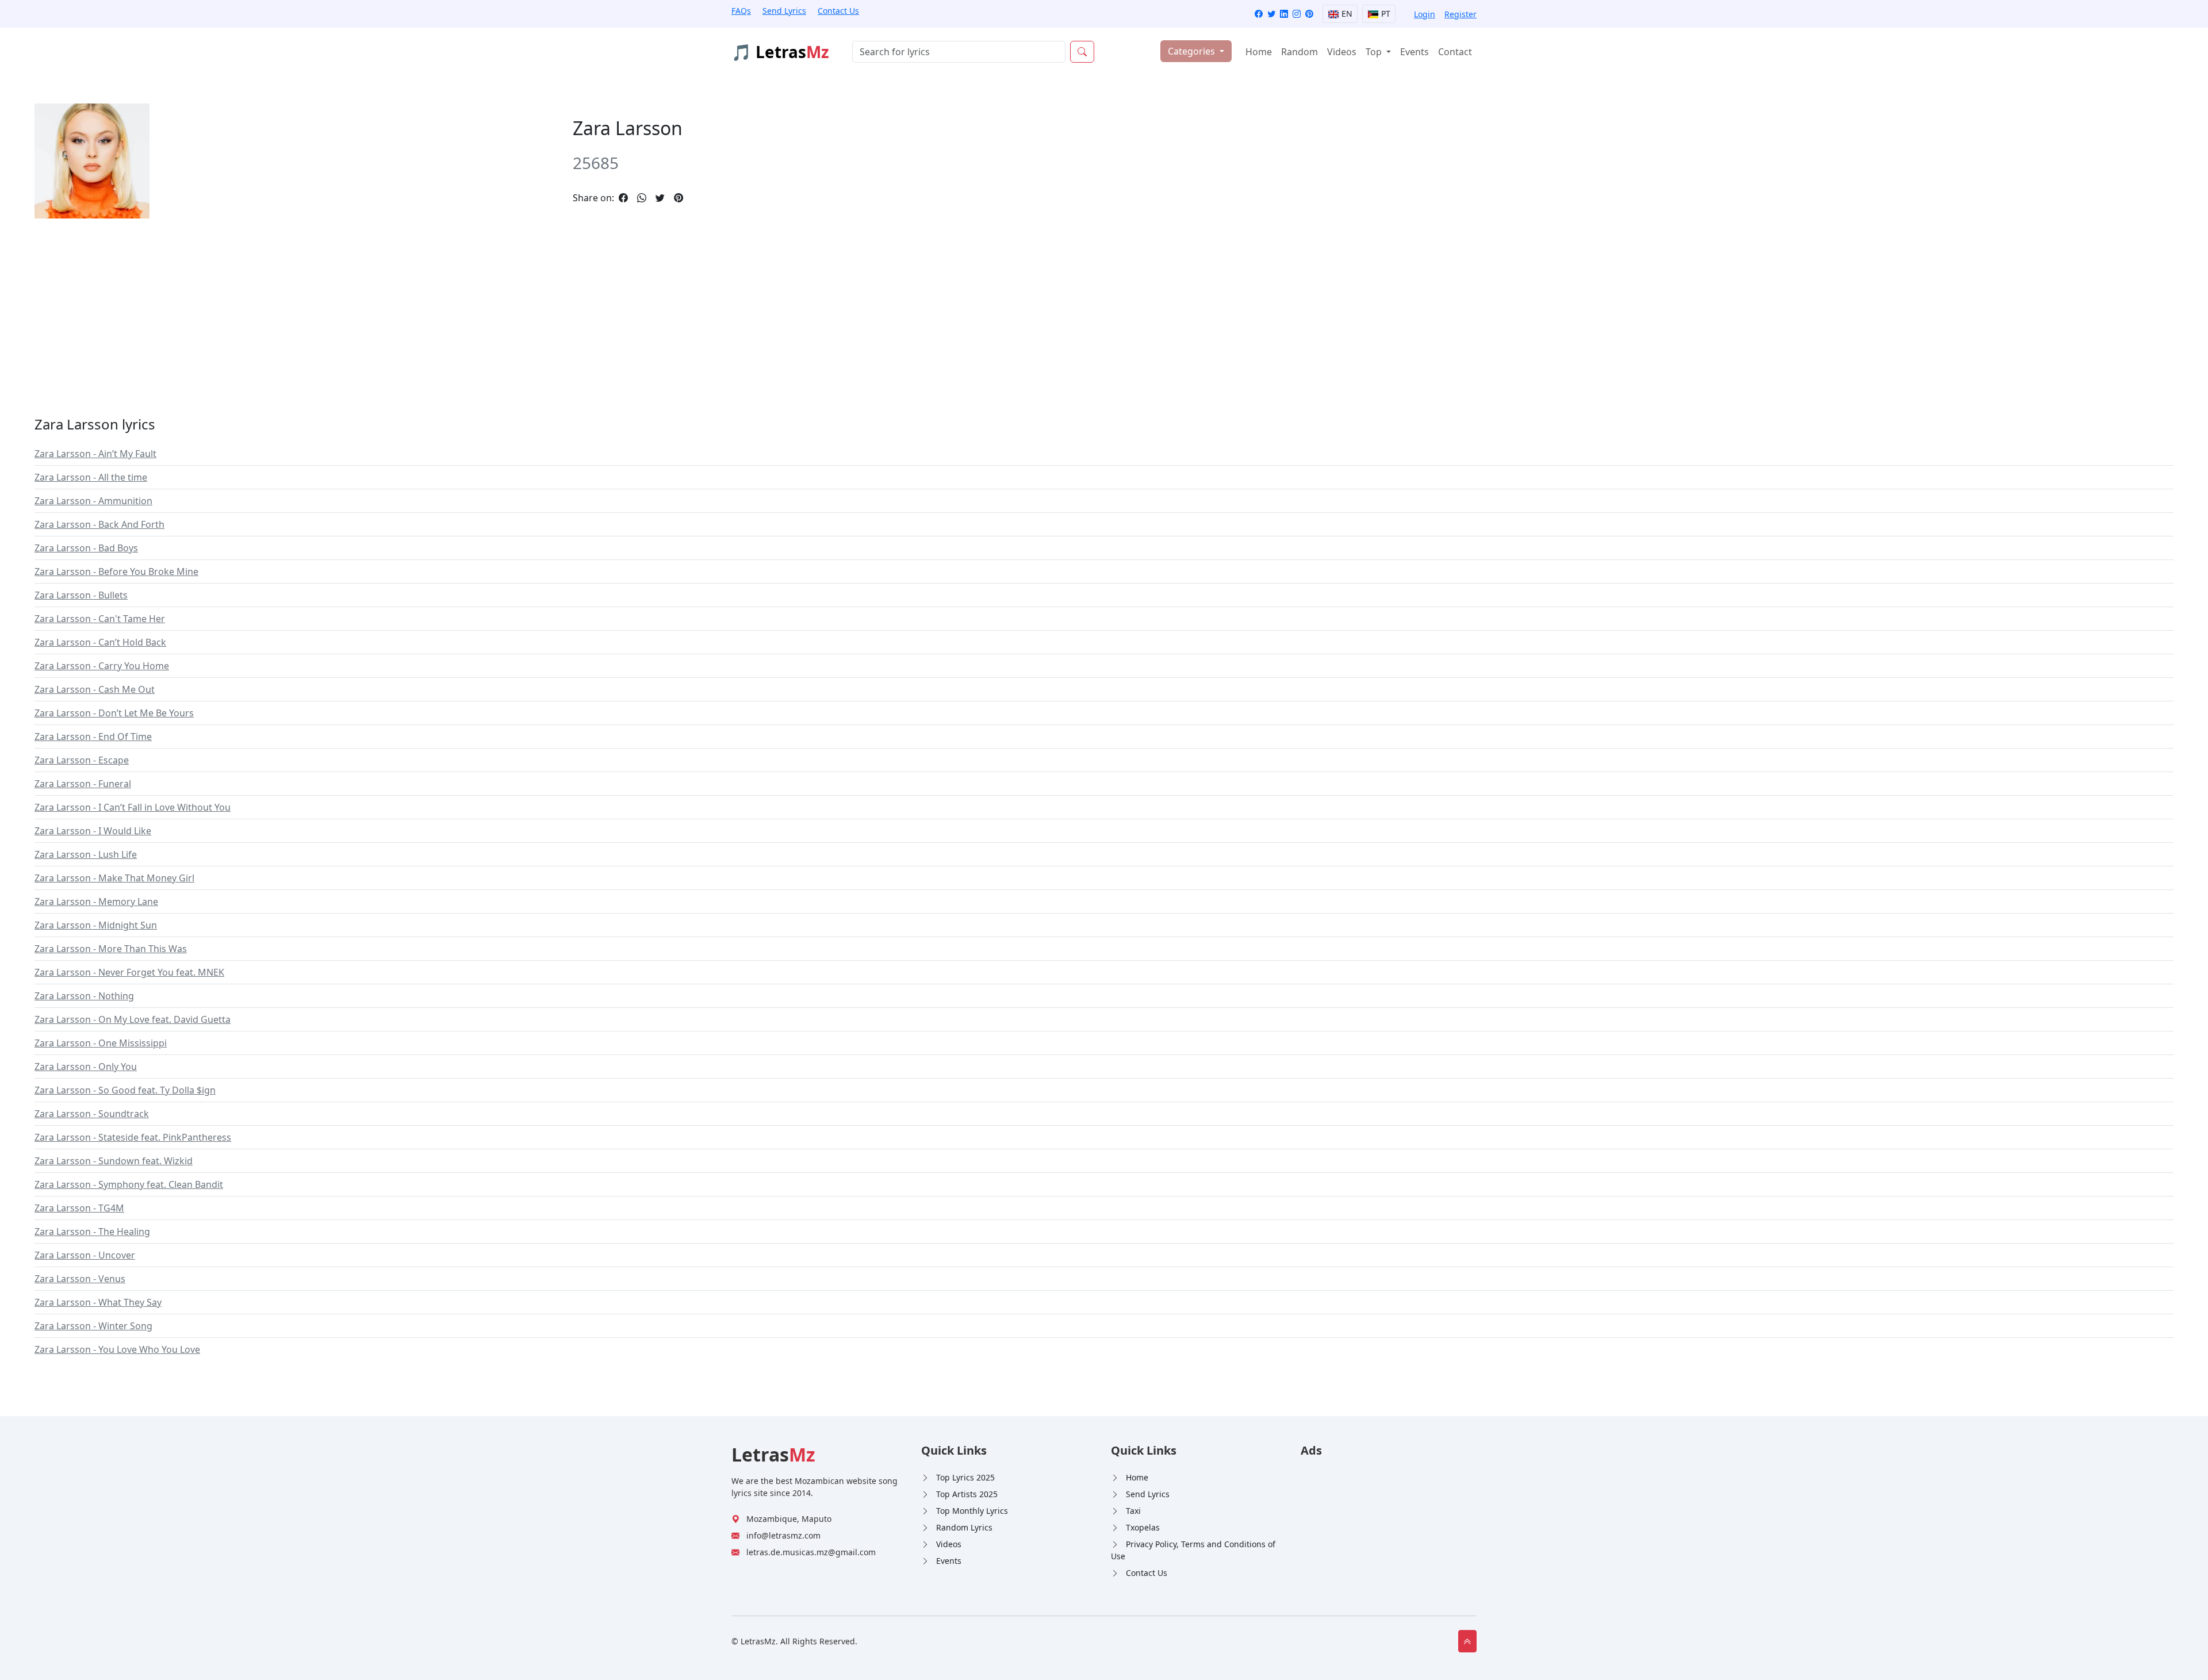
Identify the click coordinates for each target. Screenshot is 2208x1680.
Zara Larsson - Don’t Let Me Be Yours (114, 713)
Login (1425, 14)
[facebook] (623, 198)
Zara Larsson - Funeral (83, 784)
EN (1346, 14)
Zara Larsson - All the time (91, 477)
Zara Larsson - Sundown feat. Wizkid (114, 1161)
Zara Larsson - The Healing (92, 1232)
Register (1460, 14)
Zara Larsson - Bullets (81, 595)
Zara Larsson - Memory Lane (96, 902)
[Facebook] (1259, 14)
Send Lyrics (784, 11)
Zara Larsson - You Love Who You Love (117, 1349)
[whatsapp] (642, 198)
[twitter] (660, 198)
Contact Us (838, 11)
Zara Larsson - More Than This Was (111, 949)
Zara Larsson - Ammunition (93, 501)
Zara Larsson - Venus (80, 1279)
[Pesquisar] (1082, 52)
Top (1375, 52)
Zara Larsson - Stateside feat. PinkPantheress (133, 1137)
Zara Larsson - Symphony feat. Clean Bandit (129, 1184)
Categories (1193, 51)
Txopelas (1143, 1527)
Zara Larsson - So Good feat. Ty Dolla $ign (125, 1090)
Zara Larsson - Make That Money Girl (114, 878)
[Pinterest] (1309, 14)
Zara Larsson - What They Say (98, 1302)
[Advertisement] (379, 308)
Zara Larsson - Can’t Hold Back (100, 642)
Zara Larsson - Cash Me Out (95, 689)
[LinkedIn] (1284, 14)
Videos (1342, 52)
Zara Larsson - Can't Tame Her (100, 619)
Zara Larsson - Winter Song (93, 1326)
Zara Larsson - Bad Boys (86, 548)
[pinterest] (678, 198)
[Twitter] (1271, 14)
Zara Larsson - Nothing (84, 996)
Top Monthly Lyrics (972, 1511)
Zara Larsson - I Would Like (93, 831)
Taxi (1133, 1511)
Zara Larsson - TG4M (79, 1208)
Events (1414, 52)
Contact (1455, 52)
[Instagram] (1297, 14)
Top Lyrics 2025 (965, 1477)
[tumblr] (692, 198)
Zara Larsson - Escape (82, 760)
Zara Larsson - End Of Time (93, 737)
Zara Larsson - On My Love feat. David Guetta (133, 1019)
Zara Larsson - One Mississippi (101, 1043)
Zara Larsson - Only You (86, 1067)
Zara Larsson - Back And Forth (99, 524)
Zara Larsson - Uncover (85, 1255)
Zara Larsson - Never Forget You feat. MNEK (129, 972)
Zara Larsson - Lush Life (86, 854)
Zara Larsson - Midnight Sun (96, 925)
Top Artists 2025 (967, 1494)
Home (1259, 52)
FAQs (741, 11)
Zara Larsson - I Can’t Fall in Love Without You (133, 807)
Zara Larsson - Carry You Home (102, 666)
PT (1385, 14)
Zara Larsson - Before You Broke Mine (116, 571)
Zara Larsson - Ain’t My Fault (95, 454)
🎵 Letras (780, 52)
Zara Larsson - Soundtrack (92, 1114)
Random (1299, 52)
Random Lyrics (964, 1527)
